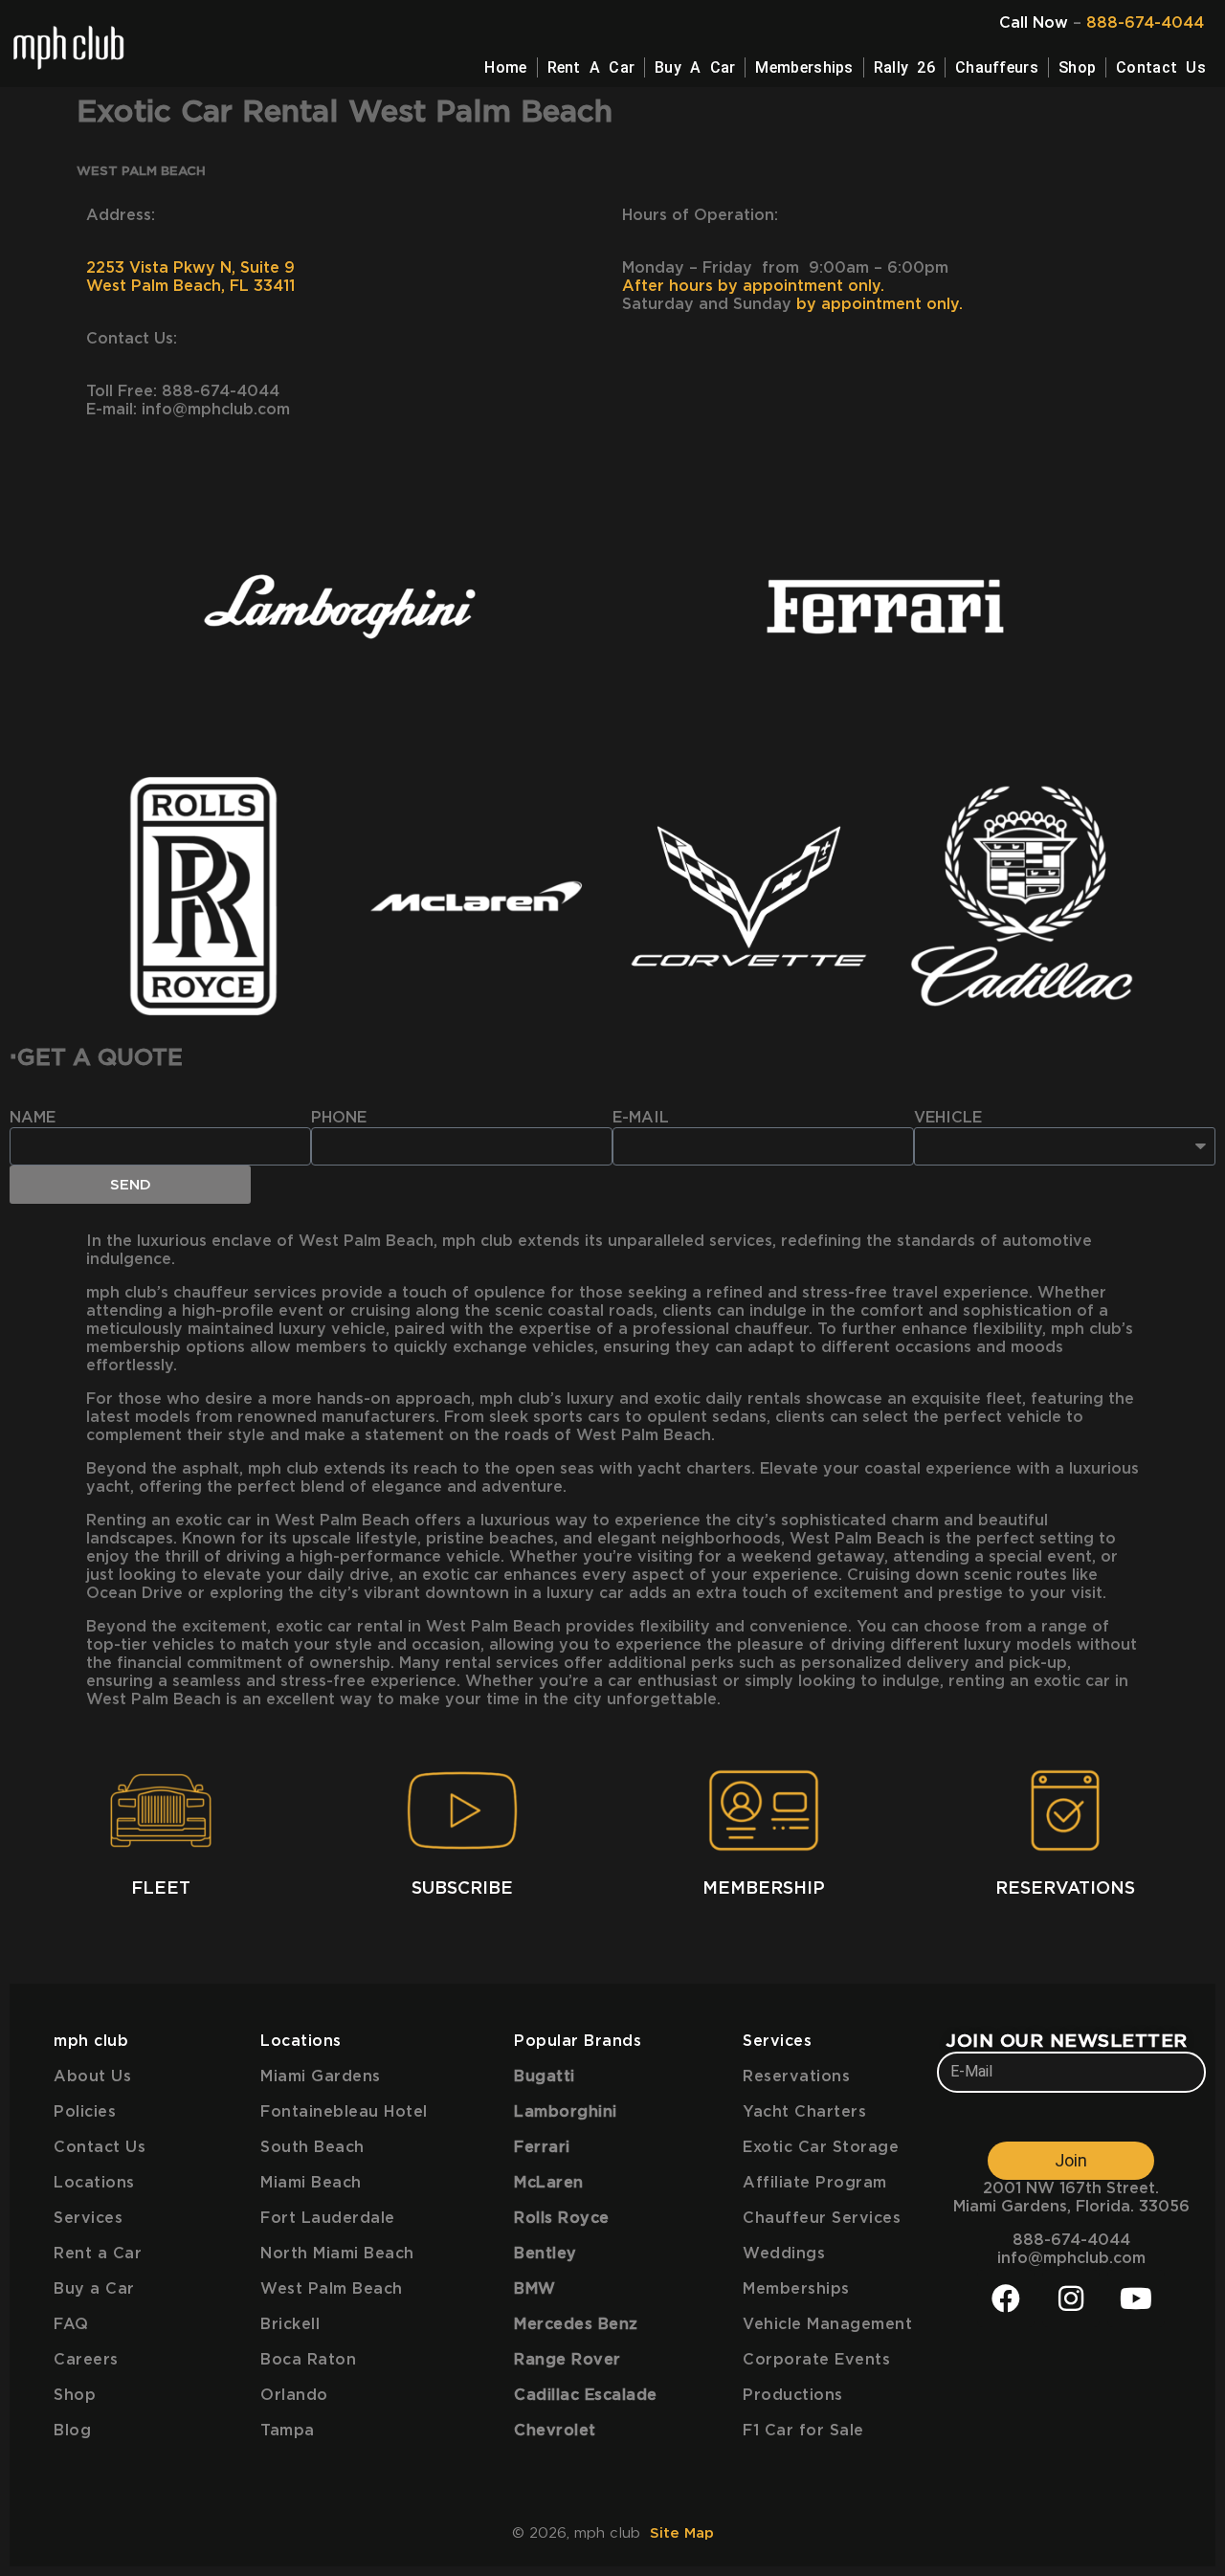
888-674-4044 (1145, 23)
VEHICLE (948, 1118)
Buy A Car (695, 67)
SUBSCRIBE (462, 1889)
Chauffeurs (997, 67)
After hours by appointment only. (753, 286)
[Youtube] (1136, 2298)
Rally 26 (904, 67)
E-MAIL (641, 1118)
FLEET (161, 1889)
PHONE (339, 1118)
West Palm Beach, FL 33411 (190, 286)
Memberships (804, 67)
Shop (1077, 67)
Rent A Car (591, 67)
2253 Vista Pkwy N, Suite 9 (193, 268)
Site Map (682, 2533)
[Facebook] (1006, 2298)
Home (505, 67)
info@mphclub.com (1071, 2258)
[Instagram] (1071, 2298)
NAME (33, 1118)
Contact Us (1161, 67)
